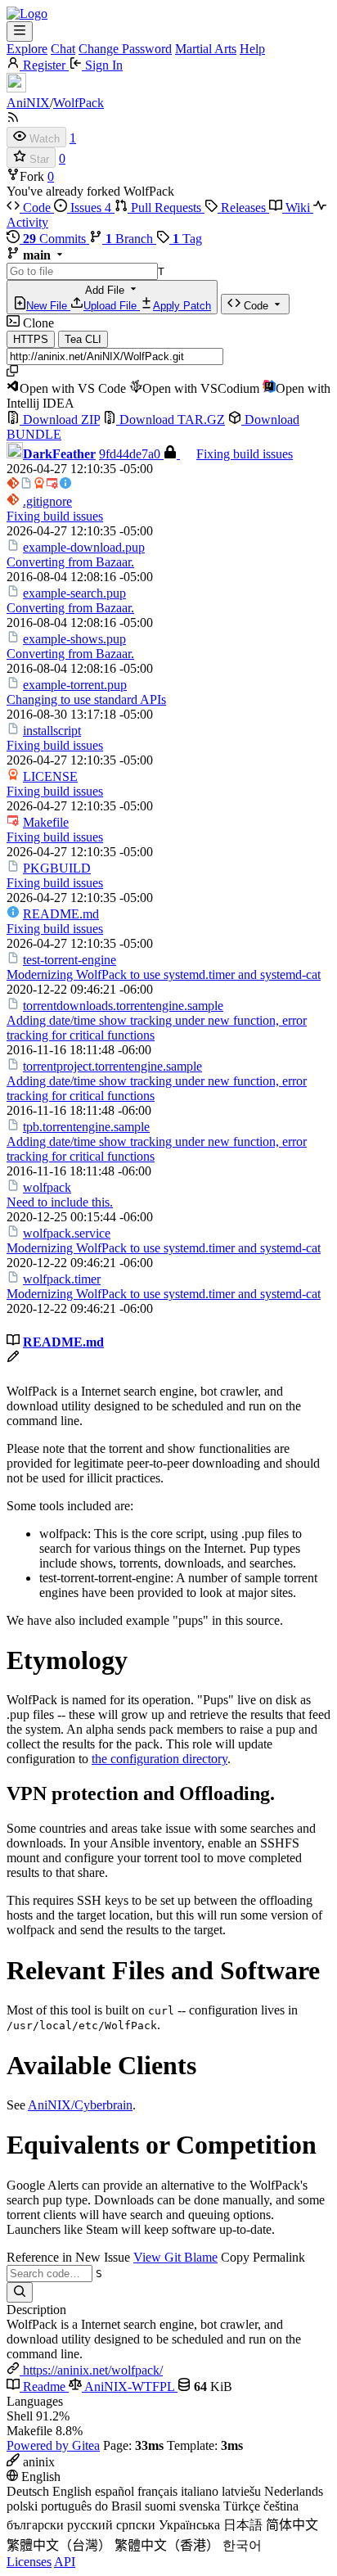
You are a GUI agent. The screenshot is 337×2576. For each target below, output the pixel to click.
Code (37, 208)
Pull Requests (166, 208)
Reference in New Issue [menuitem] (68, 2257)
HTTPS (31, 339)
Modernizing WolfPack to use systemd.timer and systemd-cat (164, 974)
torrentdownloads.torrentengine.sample (123, 1006)
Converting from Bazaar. (70, 562)
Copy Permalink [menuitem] (263, 2257)
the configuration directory (160, 1759)
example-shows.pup (74, 639)
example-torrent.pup (75, 685)
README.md (61, 914)
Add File (119, 298)
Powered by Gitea (53, 2445)
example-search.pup (74, 593)
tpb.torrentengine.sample (86, 1127)
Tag (187, 239)
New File (48, 306)
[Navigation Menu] (20, 32)
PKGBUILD (57, 868)
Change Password (125, 49)
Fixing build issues (245, 454)
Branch (131, 239)
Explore (27, 49)
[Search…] (20, 2292)
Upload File (112, 306)
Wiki (298, 208)
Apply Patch (182, 306)
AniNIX (28, 103)
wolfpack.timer (62, 1279)
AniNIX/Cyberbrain (80, 2105)
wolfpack (47, 1187)
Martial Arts (206, 49)
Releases (243, 208)
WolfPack (79, 103)
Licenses (29, 2562)
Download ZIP (60, 420)
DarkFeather (59, 454)
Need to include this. (60, 1202)
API (65, 2562)
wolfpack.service (67, 1233)
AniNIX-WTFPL (130, 2387)
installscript (52, 731)
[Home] (27, 14)
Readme (44, 2387)
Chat (63, 49)
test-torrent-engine (70, 960)
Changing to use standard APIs (86, 699)
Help (252, 49)
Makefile (46, 822)
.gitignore (47, 501)
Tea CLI (83, 339)
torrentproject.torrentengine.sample (112, 1066)
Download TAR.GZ (171, 420)
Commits (56, 239)
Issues (89, 208)
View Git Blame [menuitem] (175, 2257)
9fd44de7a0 (131, 454)
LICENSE (50, 776)
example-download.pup (84, 547)
